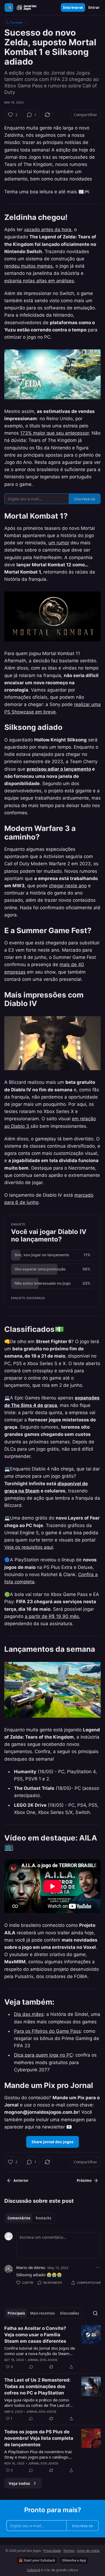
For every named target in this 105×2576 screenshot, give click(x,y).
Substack (34, 2570)
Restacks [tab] (43, 2218)
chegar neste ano (68, 886)
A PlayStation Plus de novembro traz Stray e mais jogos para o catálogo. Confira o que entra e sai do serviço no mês (38, 2454)
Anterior (21, 2180)
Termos (69, 2551)
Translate (16, 22)
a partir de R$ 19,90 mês (52, 1616)
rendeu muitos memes (29, 266)
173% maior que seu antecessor (55, 433)
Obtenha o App (74, 2560)
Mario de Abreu (31, 2267)
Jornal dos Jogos (42, 2360)
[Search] (95, 2313)
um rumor (59, 543)
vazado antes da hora (48, 230)
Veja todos (19, 2483)
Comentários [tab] (19, 2218)
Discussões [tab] (69, 2313)
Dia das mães (29, 2014)
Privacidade (52, 2551)
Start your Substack (39, 2560)
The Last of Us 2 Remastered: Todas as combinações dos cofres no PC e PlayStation (37, 2386)
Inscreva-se (73, 8)
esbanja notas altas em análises (39, 281)
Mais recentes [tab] (42, 2313)
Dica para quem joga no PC (43, 2055)
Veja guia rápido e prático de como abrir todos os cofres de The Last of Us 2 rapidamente (37, 2403)
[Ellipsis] (98, 2267)
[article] (52, 2348)
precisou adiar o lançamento (59, 769)
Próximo (84, 2180)
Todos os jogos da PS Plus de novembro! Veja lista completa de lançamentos (39, 2438)
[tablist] (29, 2218)
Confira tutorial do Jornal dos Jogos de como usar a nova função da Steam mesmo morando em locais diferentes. (40, 2351)
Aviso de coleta (88, 2551)
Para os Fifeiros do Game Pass (47, 2031)
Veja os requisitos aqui (29, 1547)
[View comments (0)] (31, 2367)
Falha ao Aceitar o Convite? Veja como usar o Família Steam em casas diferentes (35, 2335)
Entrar (94, 8)
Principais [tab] (16, 2313)
